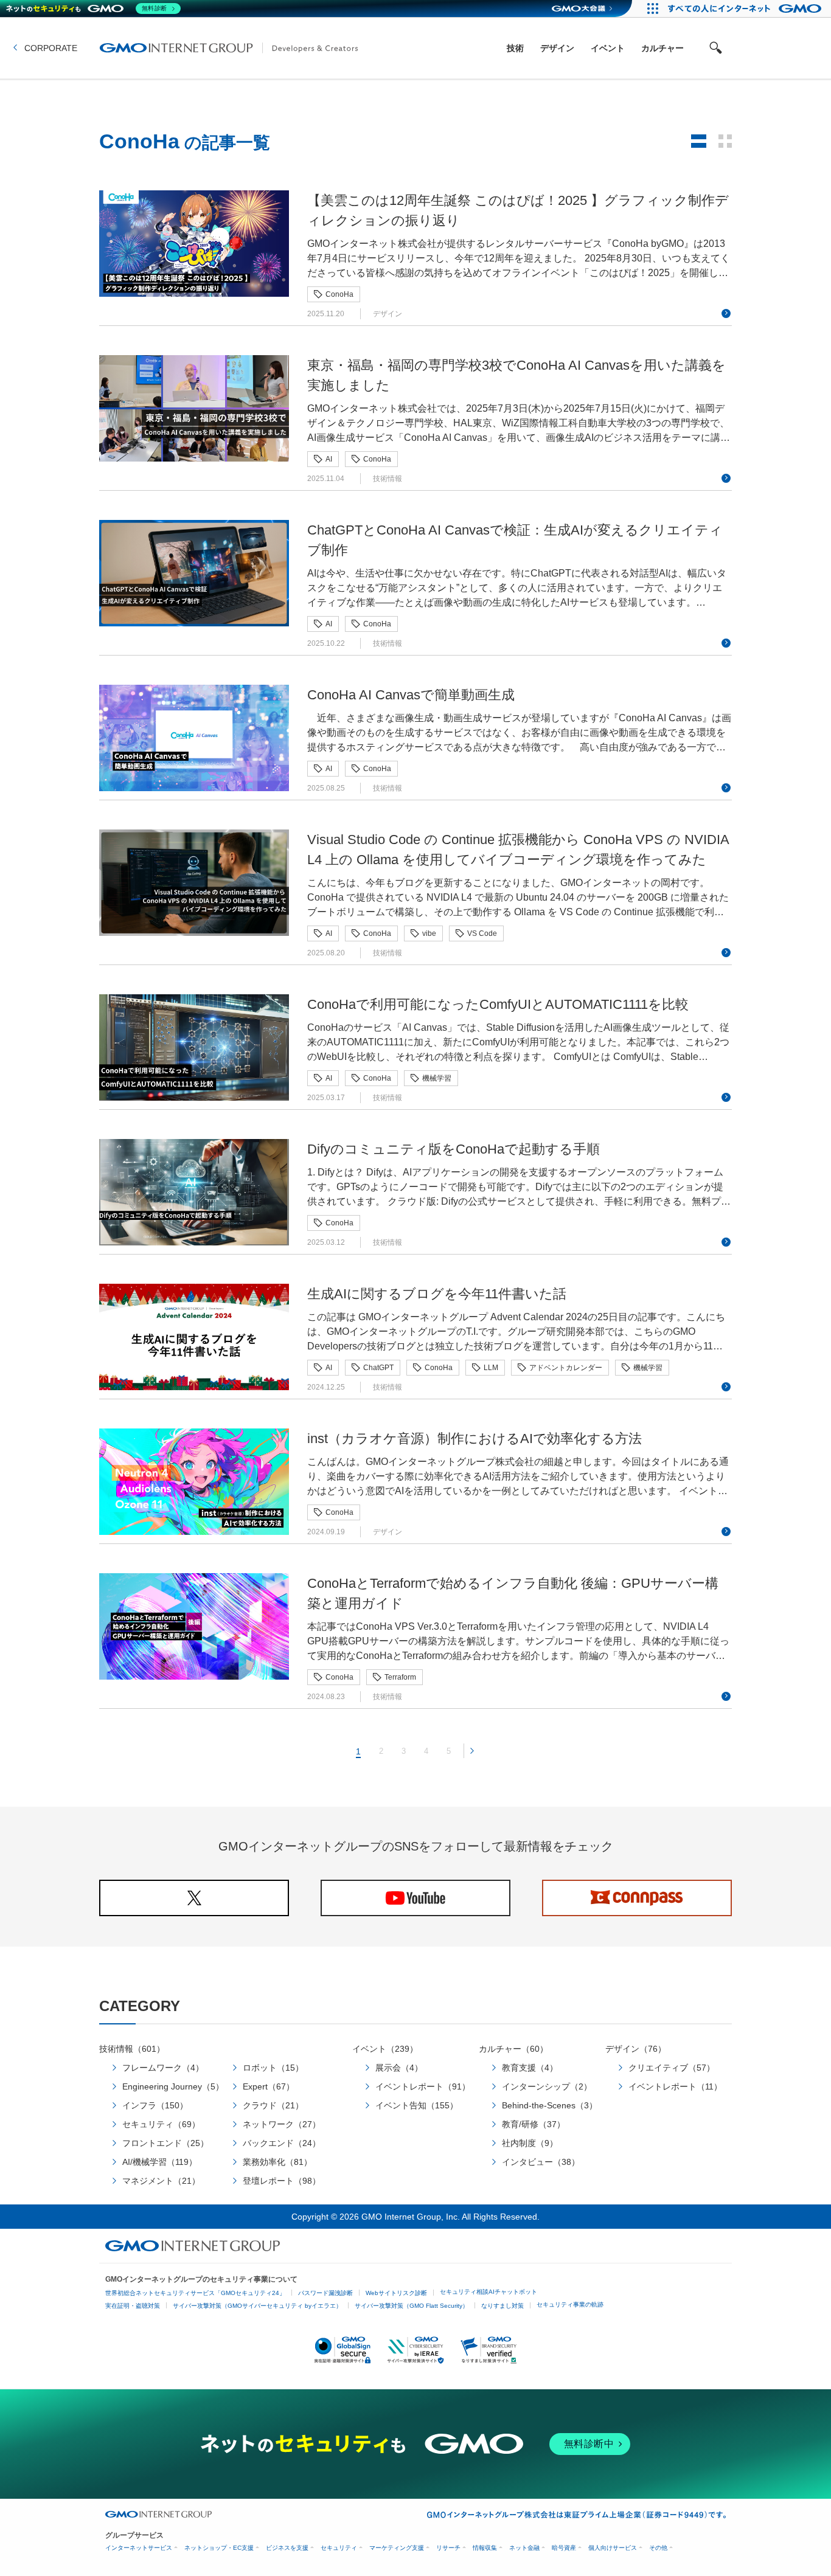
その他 (658, 2548)
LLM (491, 1368)
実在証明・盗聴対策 (133, 2306)
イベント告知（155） (417, 2105)
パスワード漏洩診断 (325, 2293)
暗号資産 (564, 2548)
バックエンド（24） (282, 2143)
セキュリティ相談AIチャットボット (489, 2292)
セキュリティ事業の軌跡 (570, 2304)
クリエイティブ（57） (672, 2068)
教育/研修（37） (534, 2124)
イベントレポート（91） (423, 2086)
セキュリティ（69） (161, 2124)
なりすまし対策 (502, 2306)
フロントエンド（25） (165, 2143)
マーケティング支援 (397, 2548)
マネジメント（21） (161, 2181)
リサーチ (448, 2548)
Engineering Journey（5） (173, 2086)
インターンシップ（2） (547, 2086)
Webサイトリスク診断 (396, 2293)
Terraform (400, 1677)
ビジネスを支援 (287, 2548)
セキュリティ (339, 2548)
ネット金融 (524, 2548)
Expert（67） (269, 2086)
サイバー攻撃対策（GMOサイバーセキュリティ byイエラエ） (257, 2306)
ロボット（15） (273, 2068)
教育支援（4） (530, 2068)
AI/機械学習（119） (160, 2162)
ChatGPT (378, 1368)
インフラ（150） (155, 2105)
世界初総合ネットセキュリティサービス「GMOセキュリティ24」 (195, 2293)
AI (329, 459)
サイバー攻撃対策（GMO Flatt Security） (412, 2306)
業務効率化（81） (277, 2162)
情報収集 (485, 2548)
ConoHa (339, 294)
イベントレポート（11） (675, 2086)
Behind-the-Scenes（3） (550, 2105)
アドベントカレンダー (566, 1368)
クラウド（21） (273, 2105)
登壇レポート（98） (282, 2181)
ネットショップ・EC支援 (219, 2548)
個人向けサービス (613, 2548)
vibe (429, 933)
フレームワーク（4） (163, 2068)
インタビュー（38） (541, 2162)
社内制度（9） (530, 2143)
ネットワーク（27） (282, 2124)
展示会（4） (399, 2068)
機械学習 (437, 1078)
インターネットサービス (139, 2548)
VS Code (482, 933)
